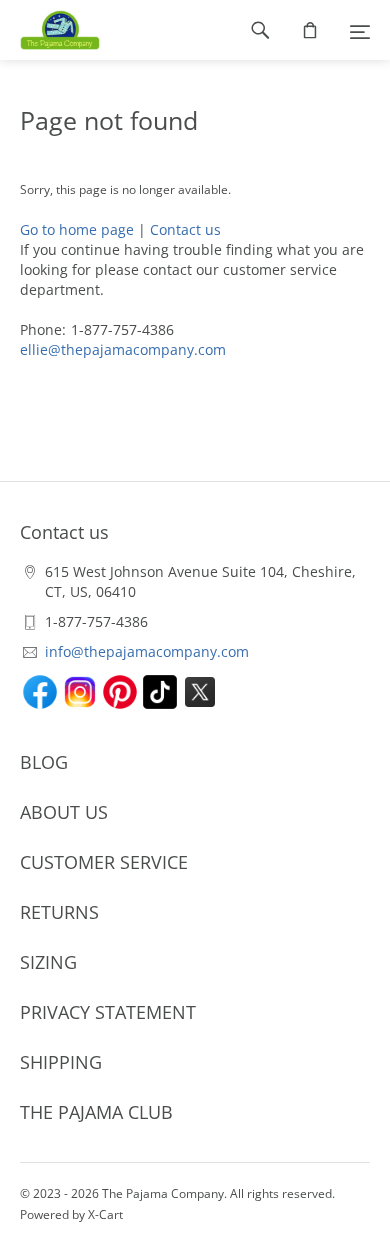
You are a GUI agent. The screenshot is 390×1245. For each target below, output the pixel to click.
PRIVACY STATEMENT (108, 1012)
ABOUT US (64, 812)
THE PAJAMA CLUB (96, 1112)
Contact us (185, 229)
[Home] (50, 30)
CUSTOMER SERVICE (104, 862)
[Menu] (360, 30)
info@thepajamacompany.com (147, 651)
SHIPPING (61, 1062)
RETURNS (59, 912)
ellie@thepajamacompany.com (123, 349)
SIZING (48, 962)
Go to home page (77, 229)
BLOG (44, 762)
